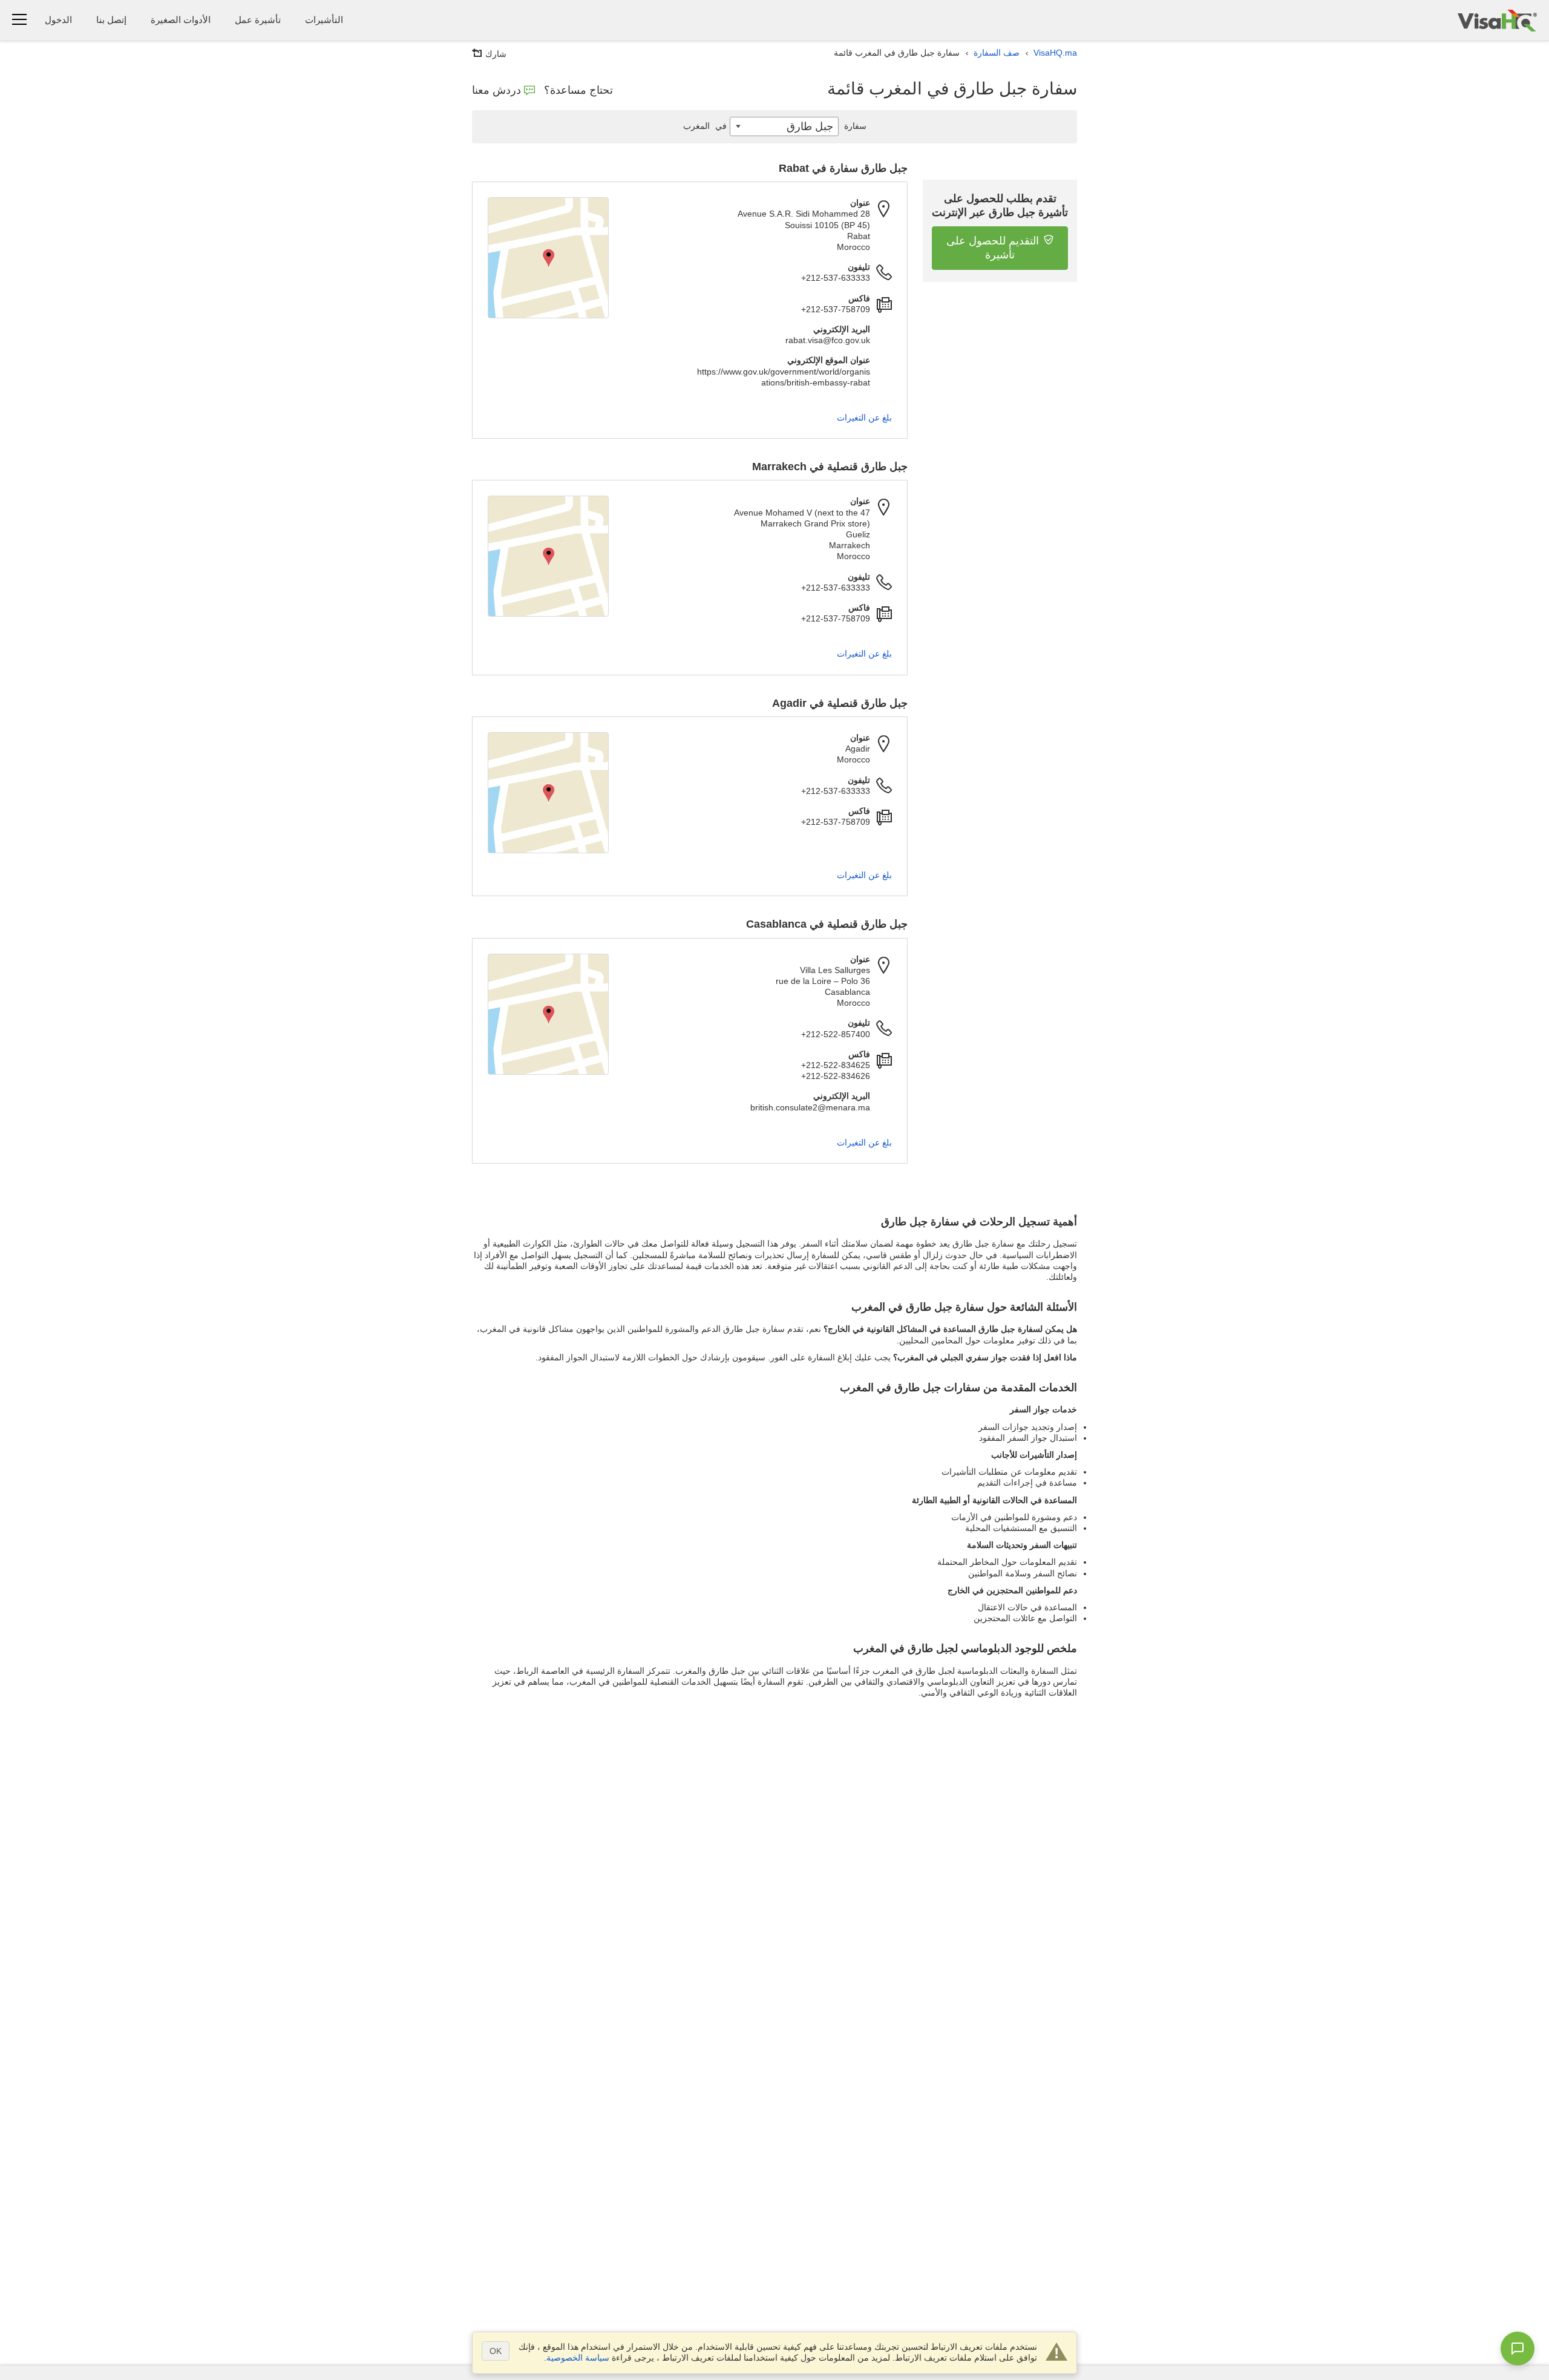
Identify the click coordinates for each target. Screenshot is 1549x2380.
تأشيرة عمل (258, 20)
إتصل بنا (111, 20)
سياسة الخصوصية (578, 2358)
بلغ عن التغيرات (864, 418)
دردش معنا (496, 90)
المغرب (705, 126)
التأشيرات (324, 20)
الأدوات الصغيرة (181, 20)
